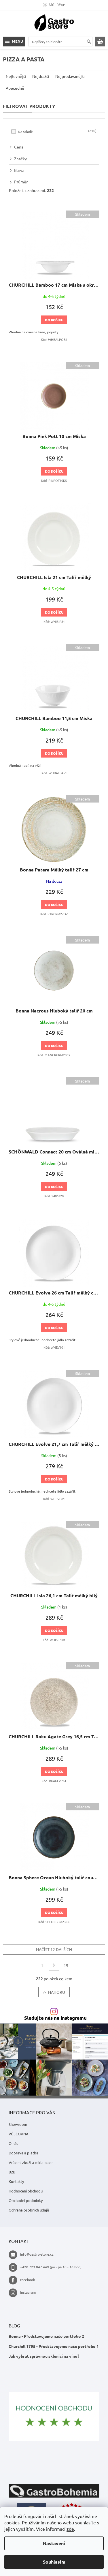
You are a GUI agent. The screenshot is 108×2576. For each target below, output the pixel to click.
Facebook (28, 2280)
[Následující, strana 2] (54, 1965)
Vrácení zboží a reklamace (31, 2162)
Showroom (18, 2124)
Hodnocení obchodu (26, 2191)
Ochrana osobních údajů (29, 2210)
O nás (13, 2143)
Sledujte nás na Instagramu (55, 2018)
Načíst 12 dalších (54, 1949)
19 (66, 1965)
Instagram (28, 2292)
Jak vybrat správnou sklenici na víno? (44, 2356)
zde (70, 2529)
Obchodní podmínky (26, 2200)
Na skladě (57, 131)
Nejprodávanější (70, 76)
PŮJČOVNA (19, 2134)
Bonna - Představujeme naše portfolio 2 (46, 2336)
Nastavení (54, 2543)
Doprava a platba (23, 2153)
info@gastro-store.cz (37, 2254)
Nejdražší (41, 76)
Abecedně (15, 88)
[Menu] (14, 42)
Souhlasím (54, 2562)
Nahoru (57, 1992)
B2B (12, 2172)
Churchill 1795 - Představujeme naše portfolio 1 (54, 2346)
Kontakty (16, 2181)
